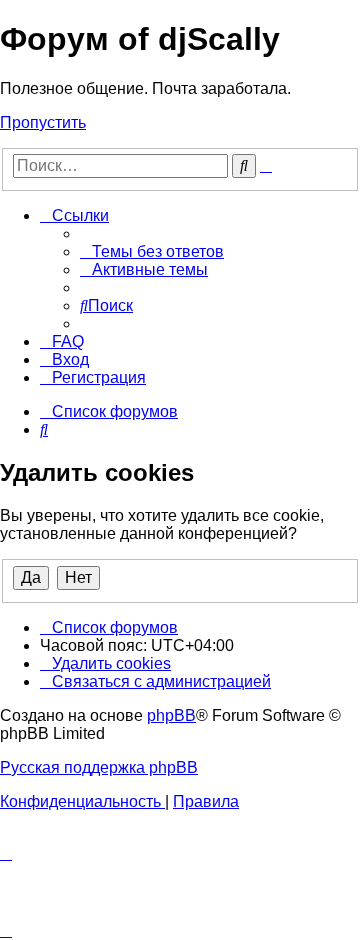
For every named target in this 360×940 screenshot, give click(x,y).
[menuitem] (152, 251)
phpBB (171, 715)
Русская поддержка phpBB (99, 767)
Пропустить (43, 122)
